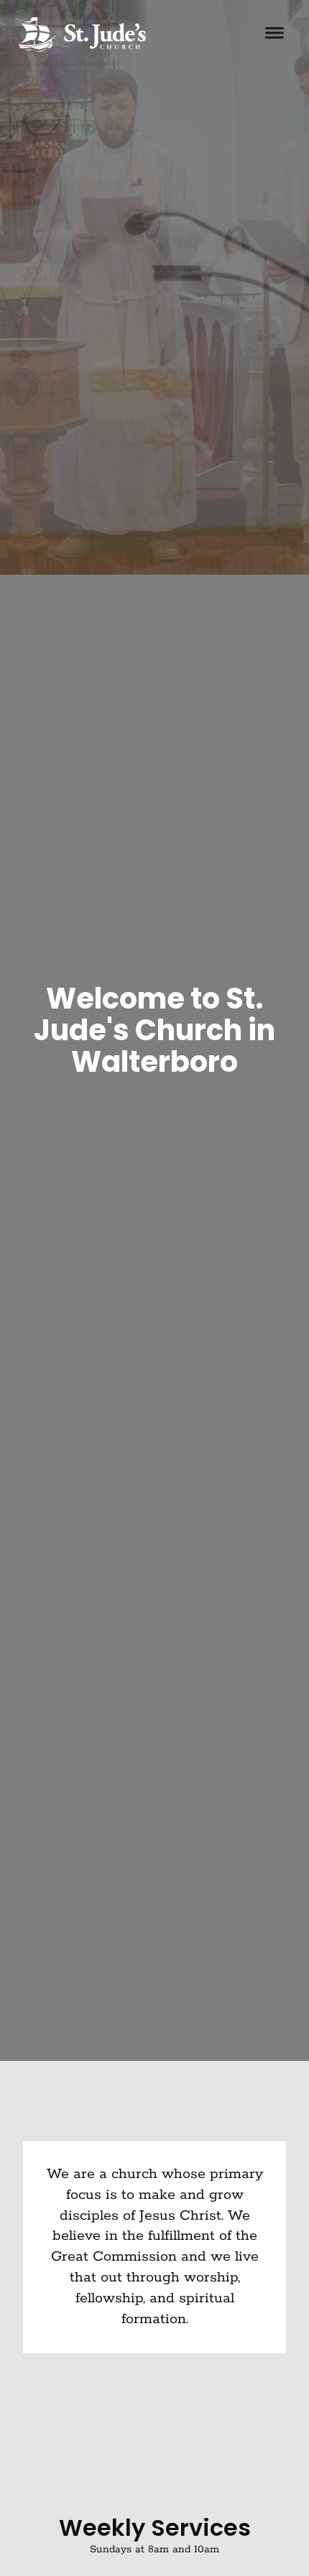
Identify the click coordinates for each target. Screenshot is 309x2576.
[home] (79, 34)
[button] (275, 34)
